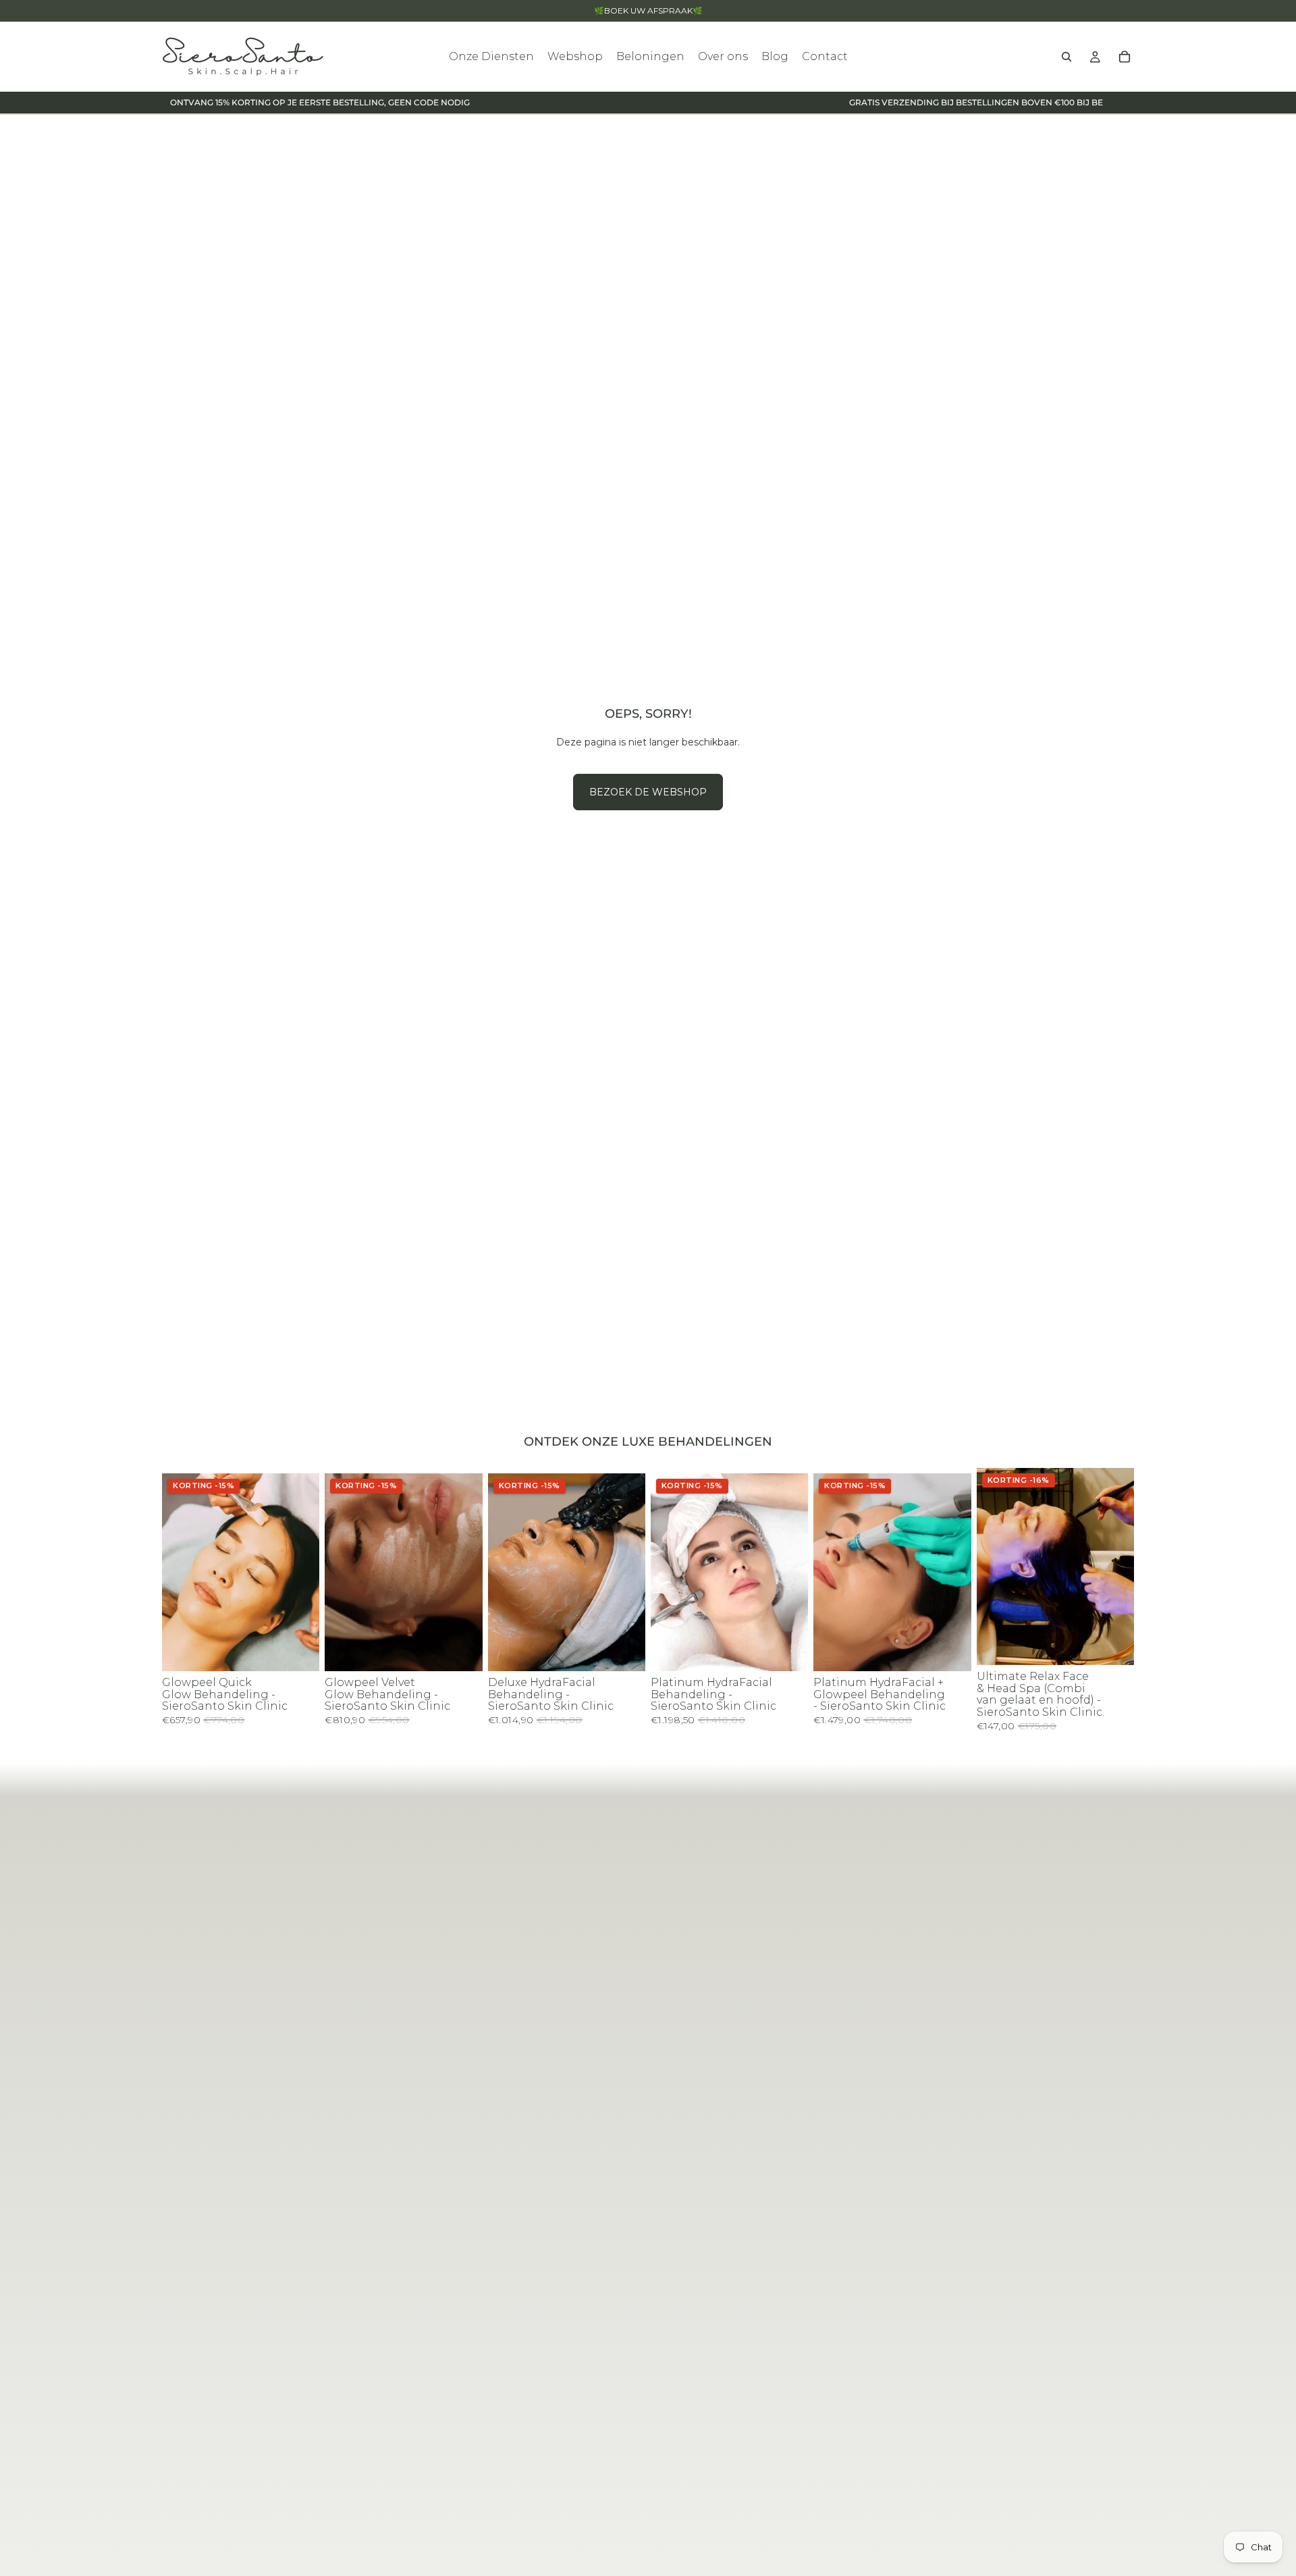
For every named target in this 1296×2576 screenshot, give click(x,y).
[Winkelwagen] (1125, 57)
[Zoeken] (1066, 57)
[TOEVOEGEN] (299, 1650)
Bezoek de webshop (648, 792)
